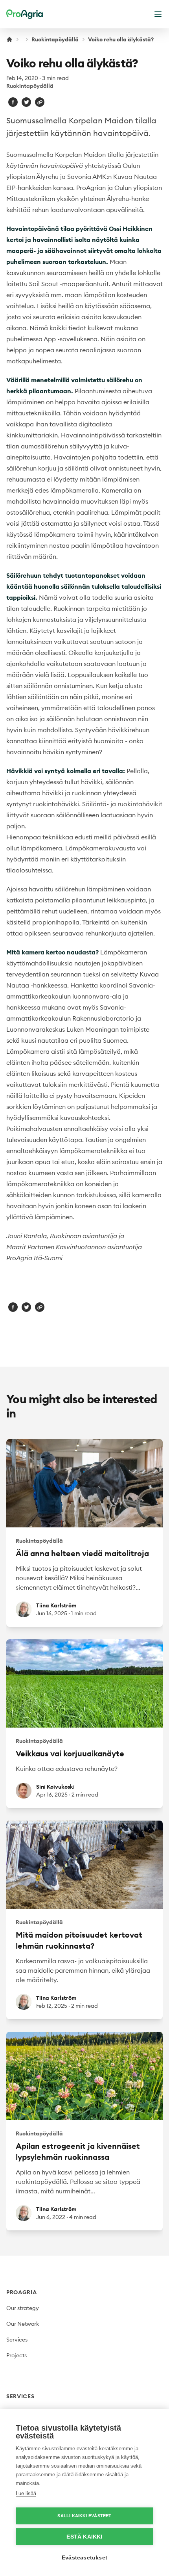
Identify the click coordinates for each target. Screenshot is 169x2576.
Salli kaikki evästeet (84, 2516)
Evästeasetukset (84, 2558)
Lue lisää (26, 2493)
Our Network (23, 2324)
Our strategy (23, 2308)
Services (17, 2340)
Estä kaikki (84, 2537)
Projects (17, 2355)
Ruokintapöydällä (55, 39)
